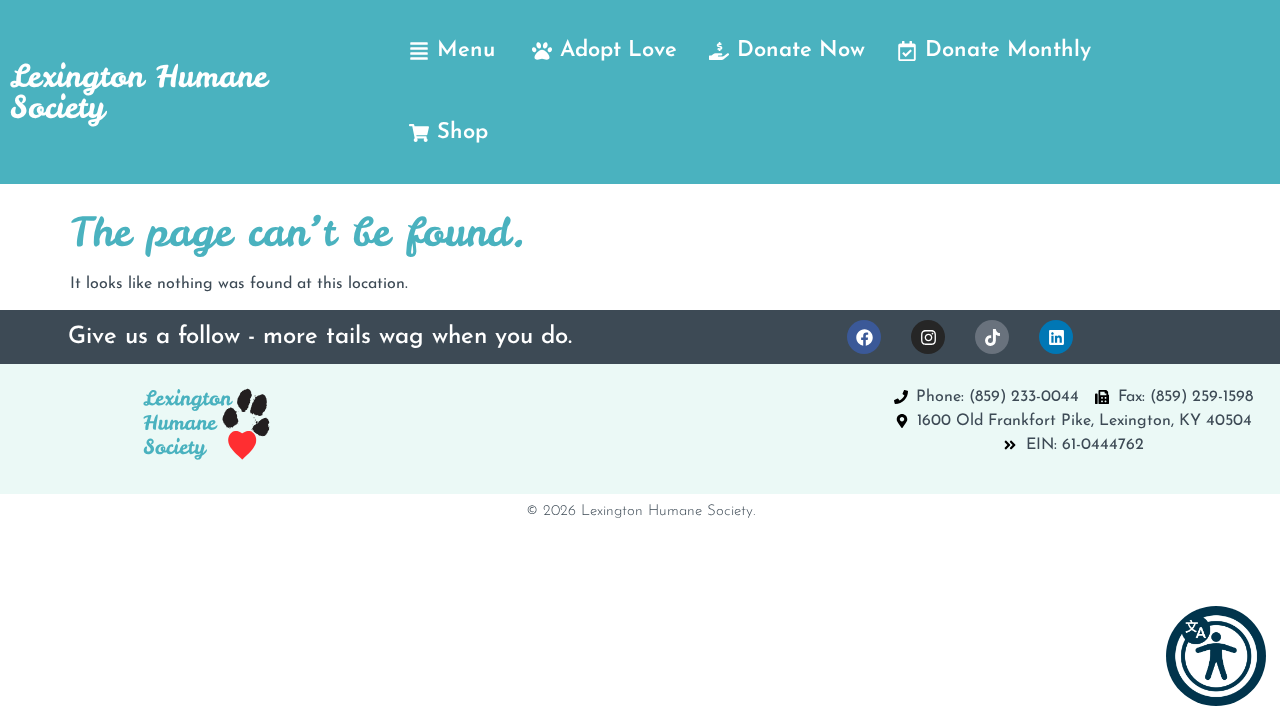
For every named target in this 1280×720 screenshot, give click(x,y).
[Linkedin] (1056, 337)
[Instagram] (928, 337)
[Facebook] (864, 337)
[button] (1216, 656)
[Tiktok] (992, 337)
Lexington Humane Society (138, 91)
